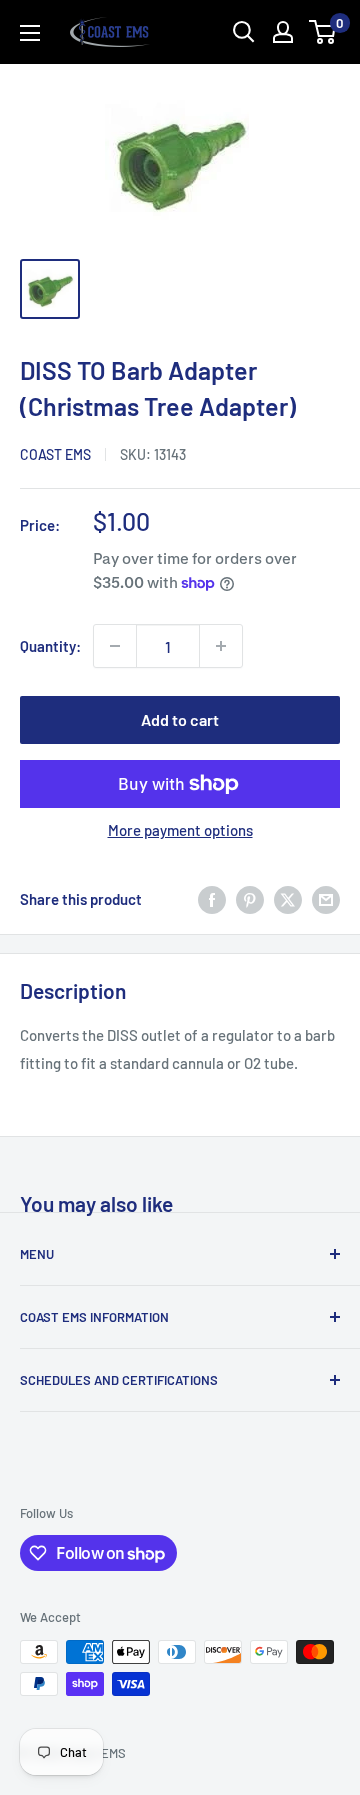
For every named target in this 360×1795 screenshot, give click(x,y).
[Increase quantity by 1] (221, 646)
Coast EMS (55, 454)
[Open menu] (30, 33)
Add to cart (180, 719)
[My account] (283, 32)
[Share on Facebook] (212, 899)
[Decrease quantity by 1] (115, 646)
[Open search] (244, 32)
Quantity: (50, 646)
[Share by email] (326, 899)
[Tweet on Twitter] (288, 899)
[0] (323, 32)
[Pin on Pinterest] (250, 899)
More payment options (180, 830)
